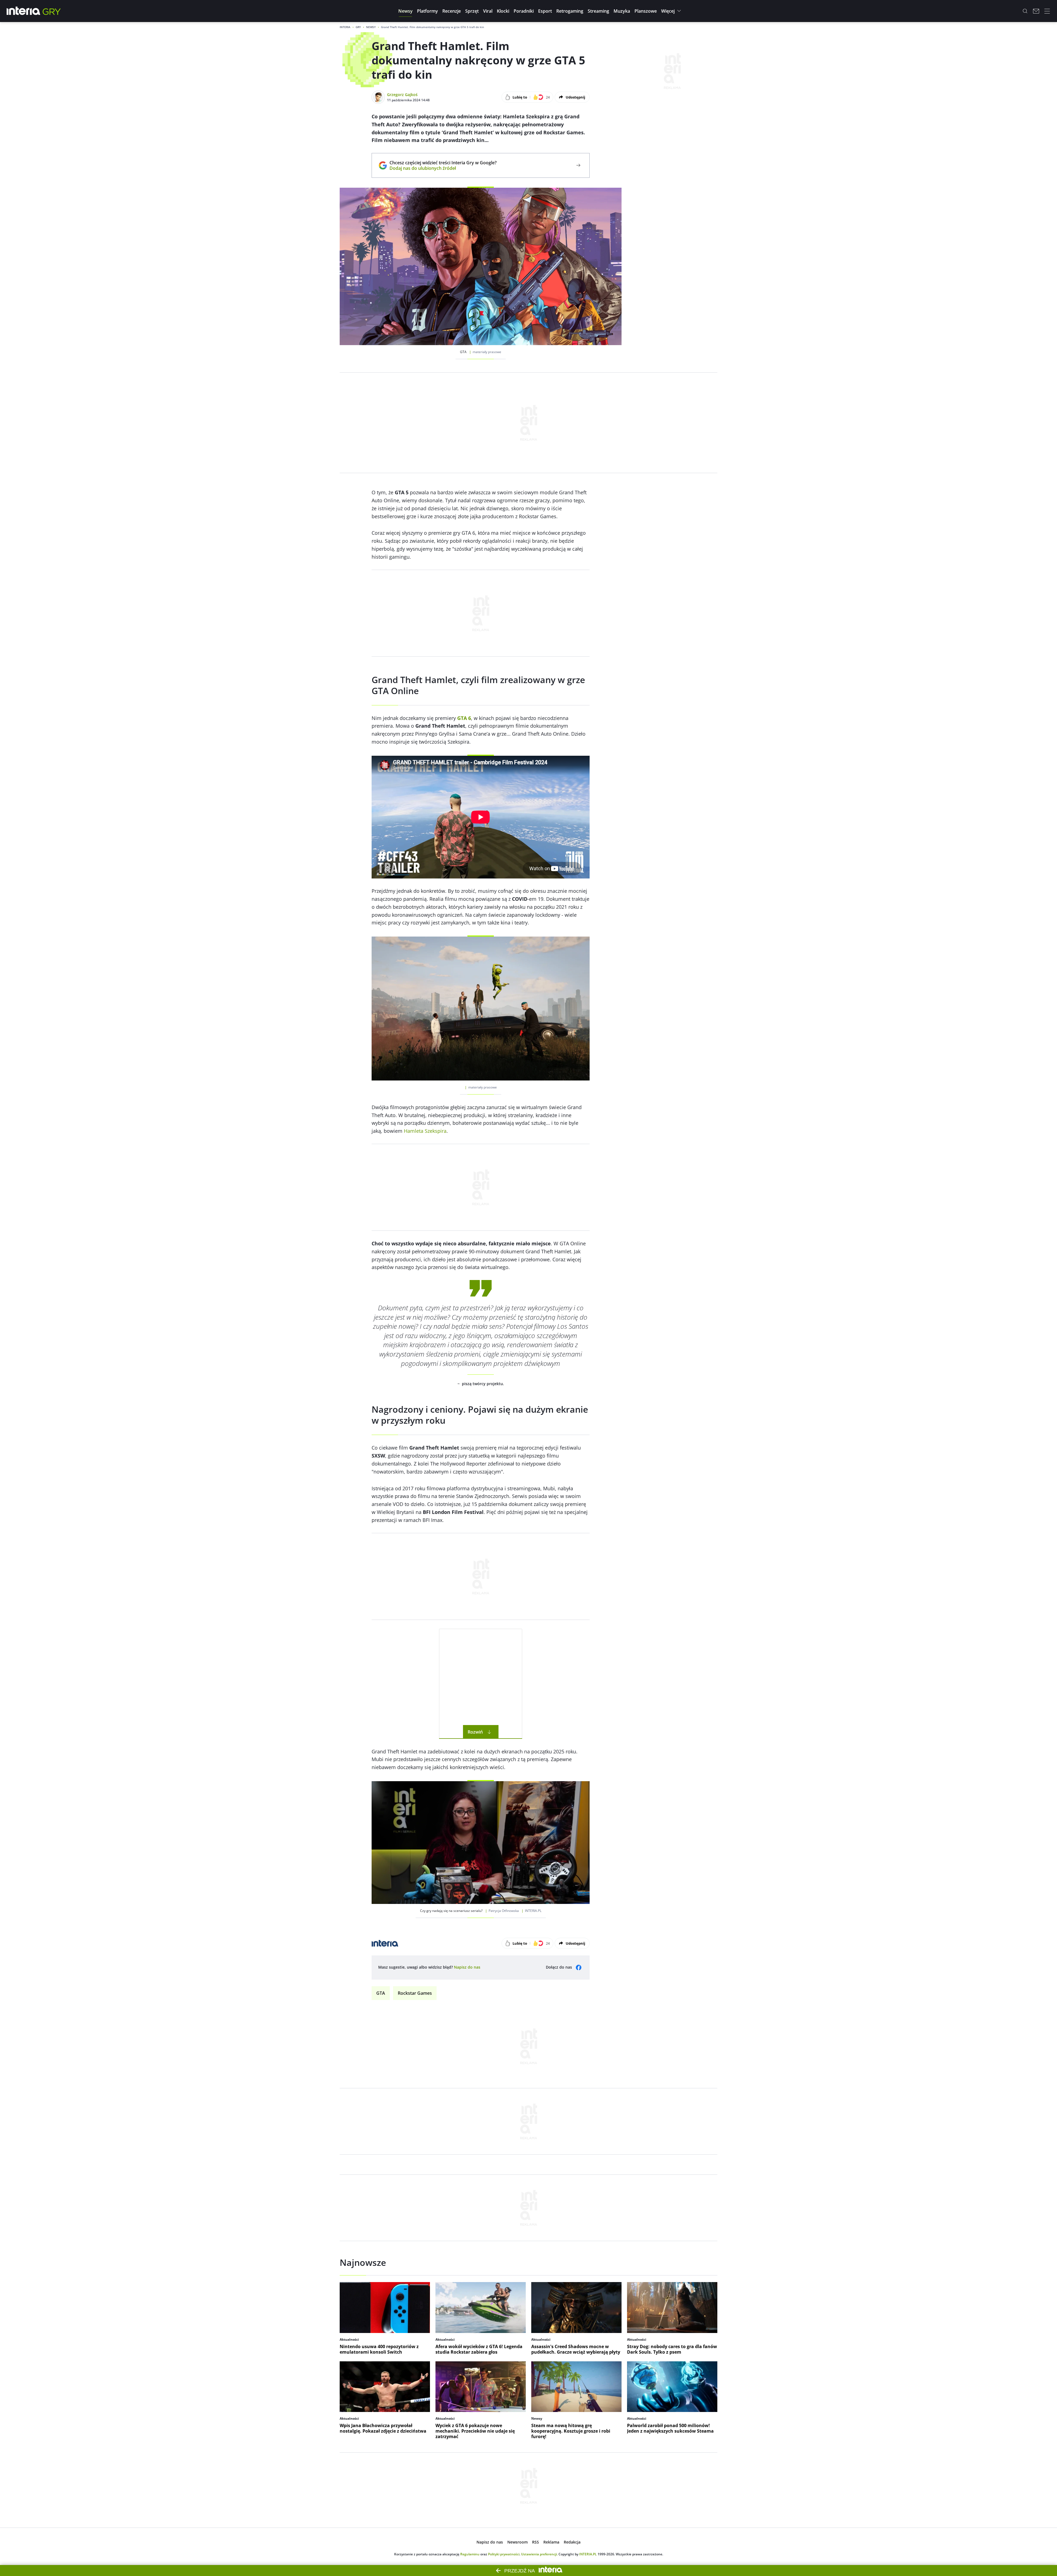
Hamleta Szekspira (425, 1131)
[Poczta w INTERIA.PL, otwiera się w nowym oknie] (1036, 11)
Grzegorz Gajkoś (402, 95)
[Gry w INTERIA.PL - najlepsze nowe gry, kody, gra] (52, 11)
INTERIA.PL (588, 2554)
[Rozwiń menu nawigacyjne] (1047, 11)
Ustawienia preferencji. (539, 2554)
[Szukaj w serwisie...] (1025, 11)
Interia (345, 27)
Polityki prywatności (504, 2554)
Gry (358, 27)
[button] (405, 11)
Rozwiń (475, 1732)
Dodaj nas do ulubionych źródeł (443, 168)
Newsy (371, 27)
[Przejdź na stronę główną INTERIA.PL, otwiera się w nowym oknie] (24, 11)
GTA (381, 1993)
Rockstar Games (415, 1993)
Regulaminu (470, 2554)
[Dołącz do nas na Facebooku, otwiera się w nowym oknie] (579, 1968)
